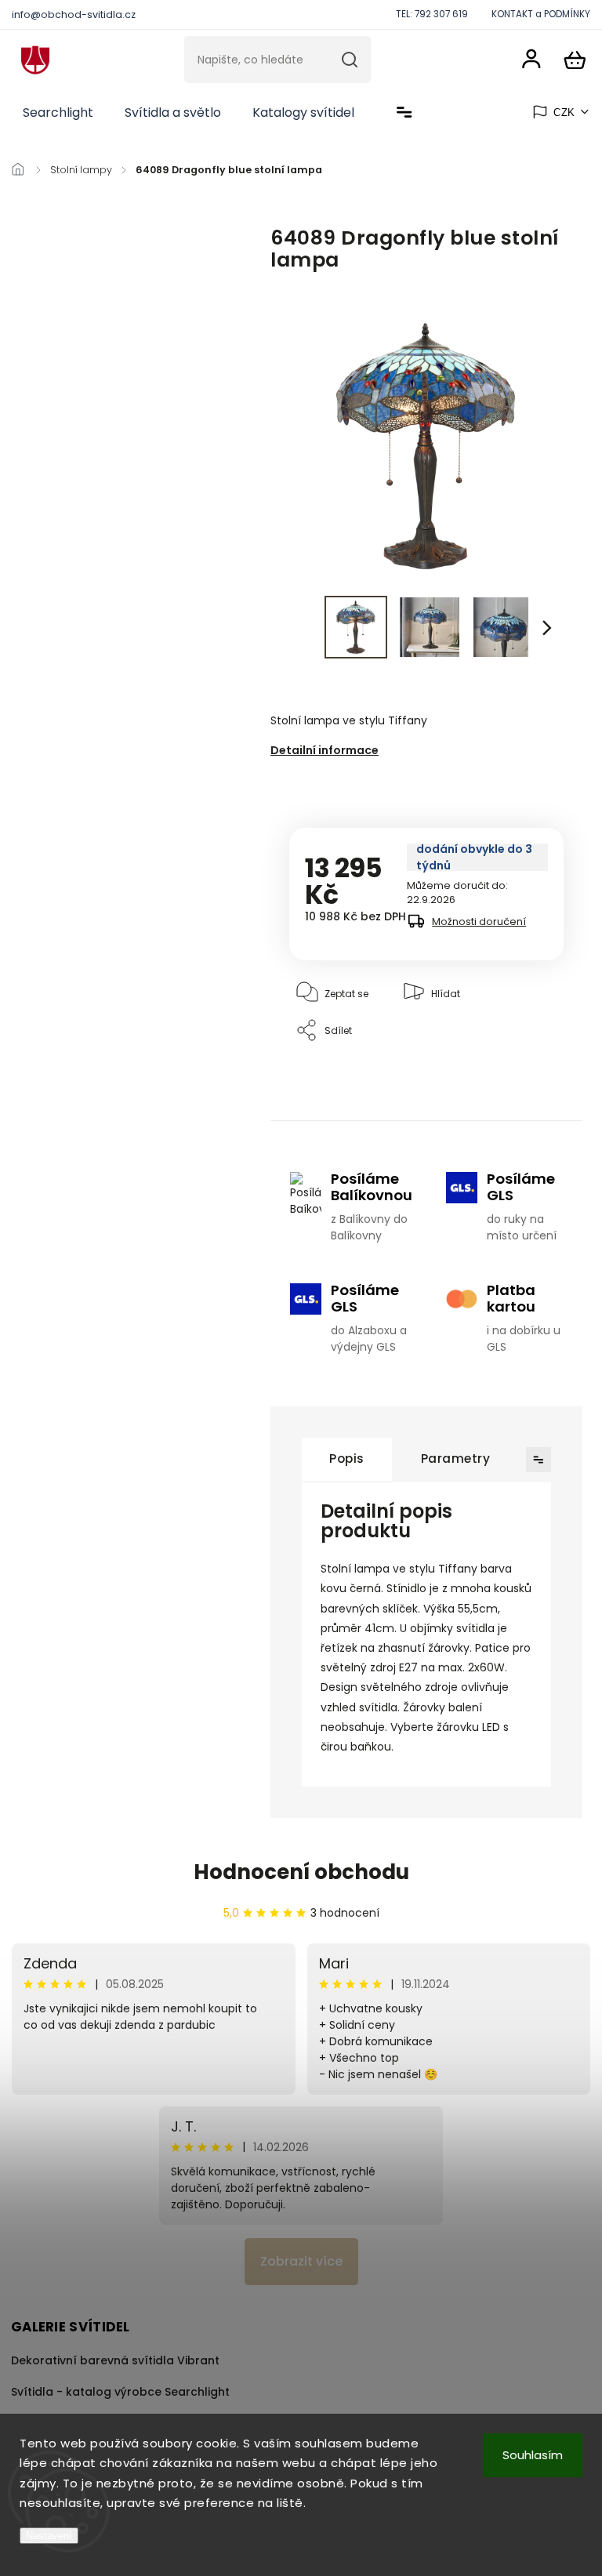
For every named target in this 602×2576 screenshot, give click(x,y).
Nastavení (49, 2536)
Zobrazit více (301, 2261)
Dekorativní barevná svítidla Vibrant (115, 2360)
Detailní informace (325, 750)
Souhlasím (533, 2455)
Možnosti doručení (479, 922)
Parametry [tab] (456, 1459)
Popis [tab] (347, 1459)
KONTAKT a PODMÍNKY (541, 14)
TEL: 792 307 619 (432, 14)
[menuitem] (58, 113)
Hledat (350, 60)
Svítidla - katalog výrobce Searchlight (120, 2392)
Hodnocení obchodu (301, 1872)
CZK (564, 112)
